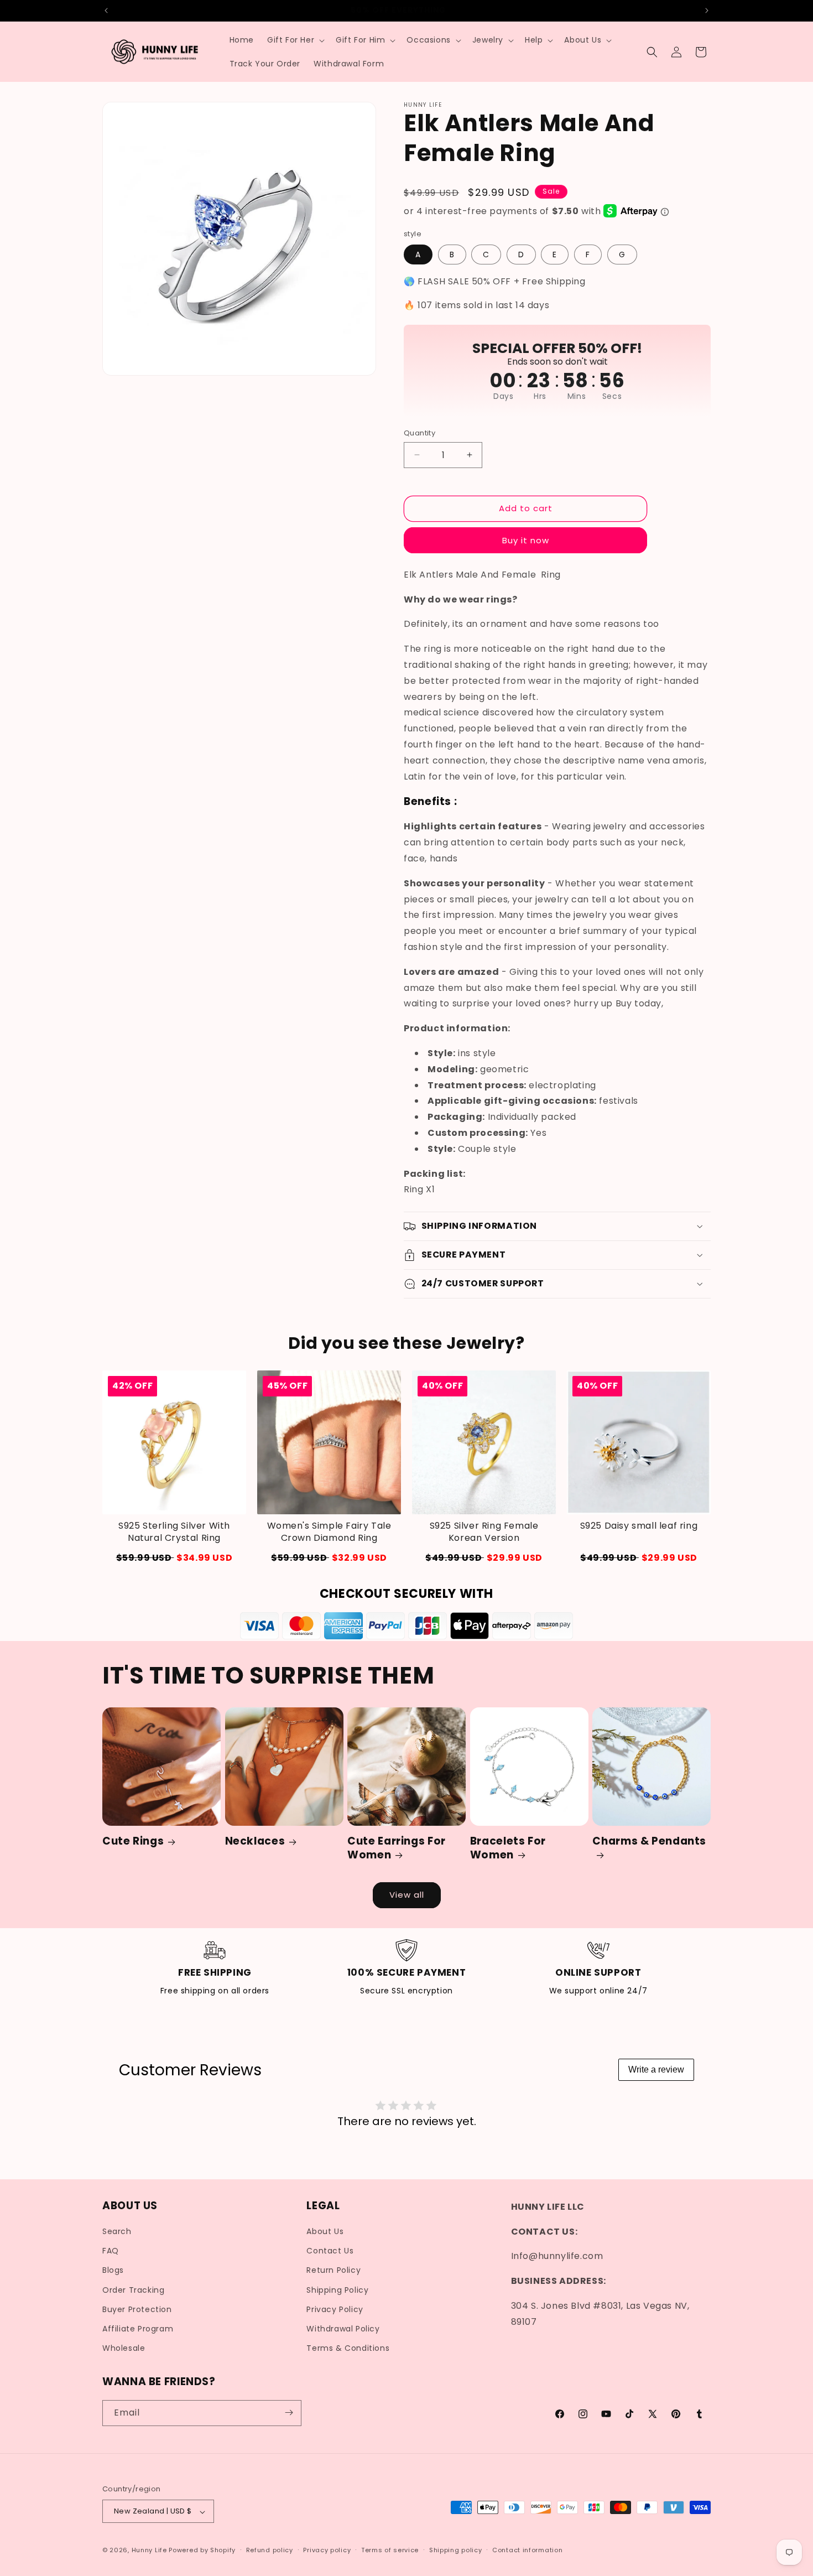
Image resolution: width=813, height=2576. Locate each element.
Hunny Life (149, 2551)
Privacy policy (327, 2550)
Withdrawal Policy (343, 2329)
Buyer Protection (137, 2309)
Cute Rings (133, 1842)
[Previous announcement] (106, 11)
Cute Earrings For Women (397, 1849)
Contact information (527, 2550)
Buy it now (526, 540)
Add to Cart (174, 1558)
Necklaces (255, 1842)
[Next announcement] (707, 11)
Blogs (113, 2271)
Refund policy (270, 2550)
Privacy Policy (335, 2309)
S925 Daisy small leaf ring (639, 1526)
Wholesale (124, 2349)
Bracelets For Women (508, 1849)
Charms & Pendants (649, 1842)
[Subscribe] (289, 2413)
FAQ (111, 2251)
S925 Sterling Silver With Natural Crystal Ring (174, 1532)
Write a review (656, 2069)
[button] (295, 40)
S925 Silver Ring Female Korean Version (484, 1532)
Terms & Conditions (348, 2349)
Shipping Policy (337, 2290)
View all (407, 1895)
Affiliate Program (138, 2329)
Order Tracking (133, 2290)
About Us (325, 2232)
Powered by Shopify (202, 2551)
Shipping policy (456, 2550)
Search (117, 2232)
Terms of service (390, 2550)
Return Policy (333, 2271)
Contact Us (330, 2251)
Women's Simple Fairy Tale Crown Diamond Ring (329, 1532)
